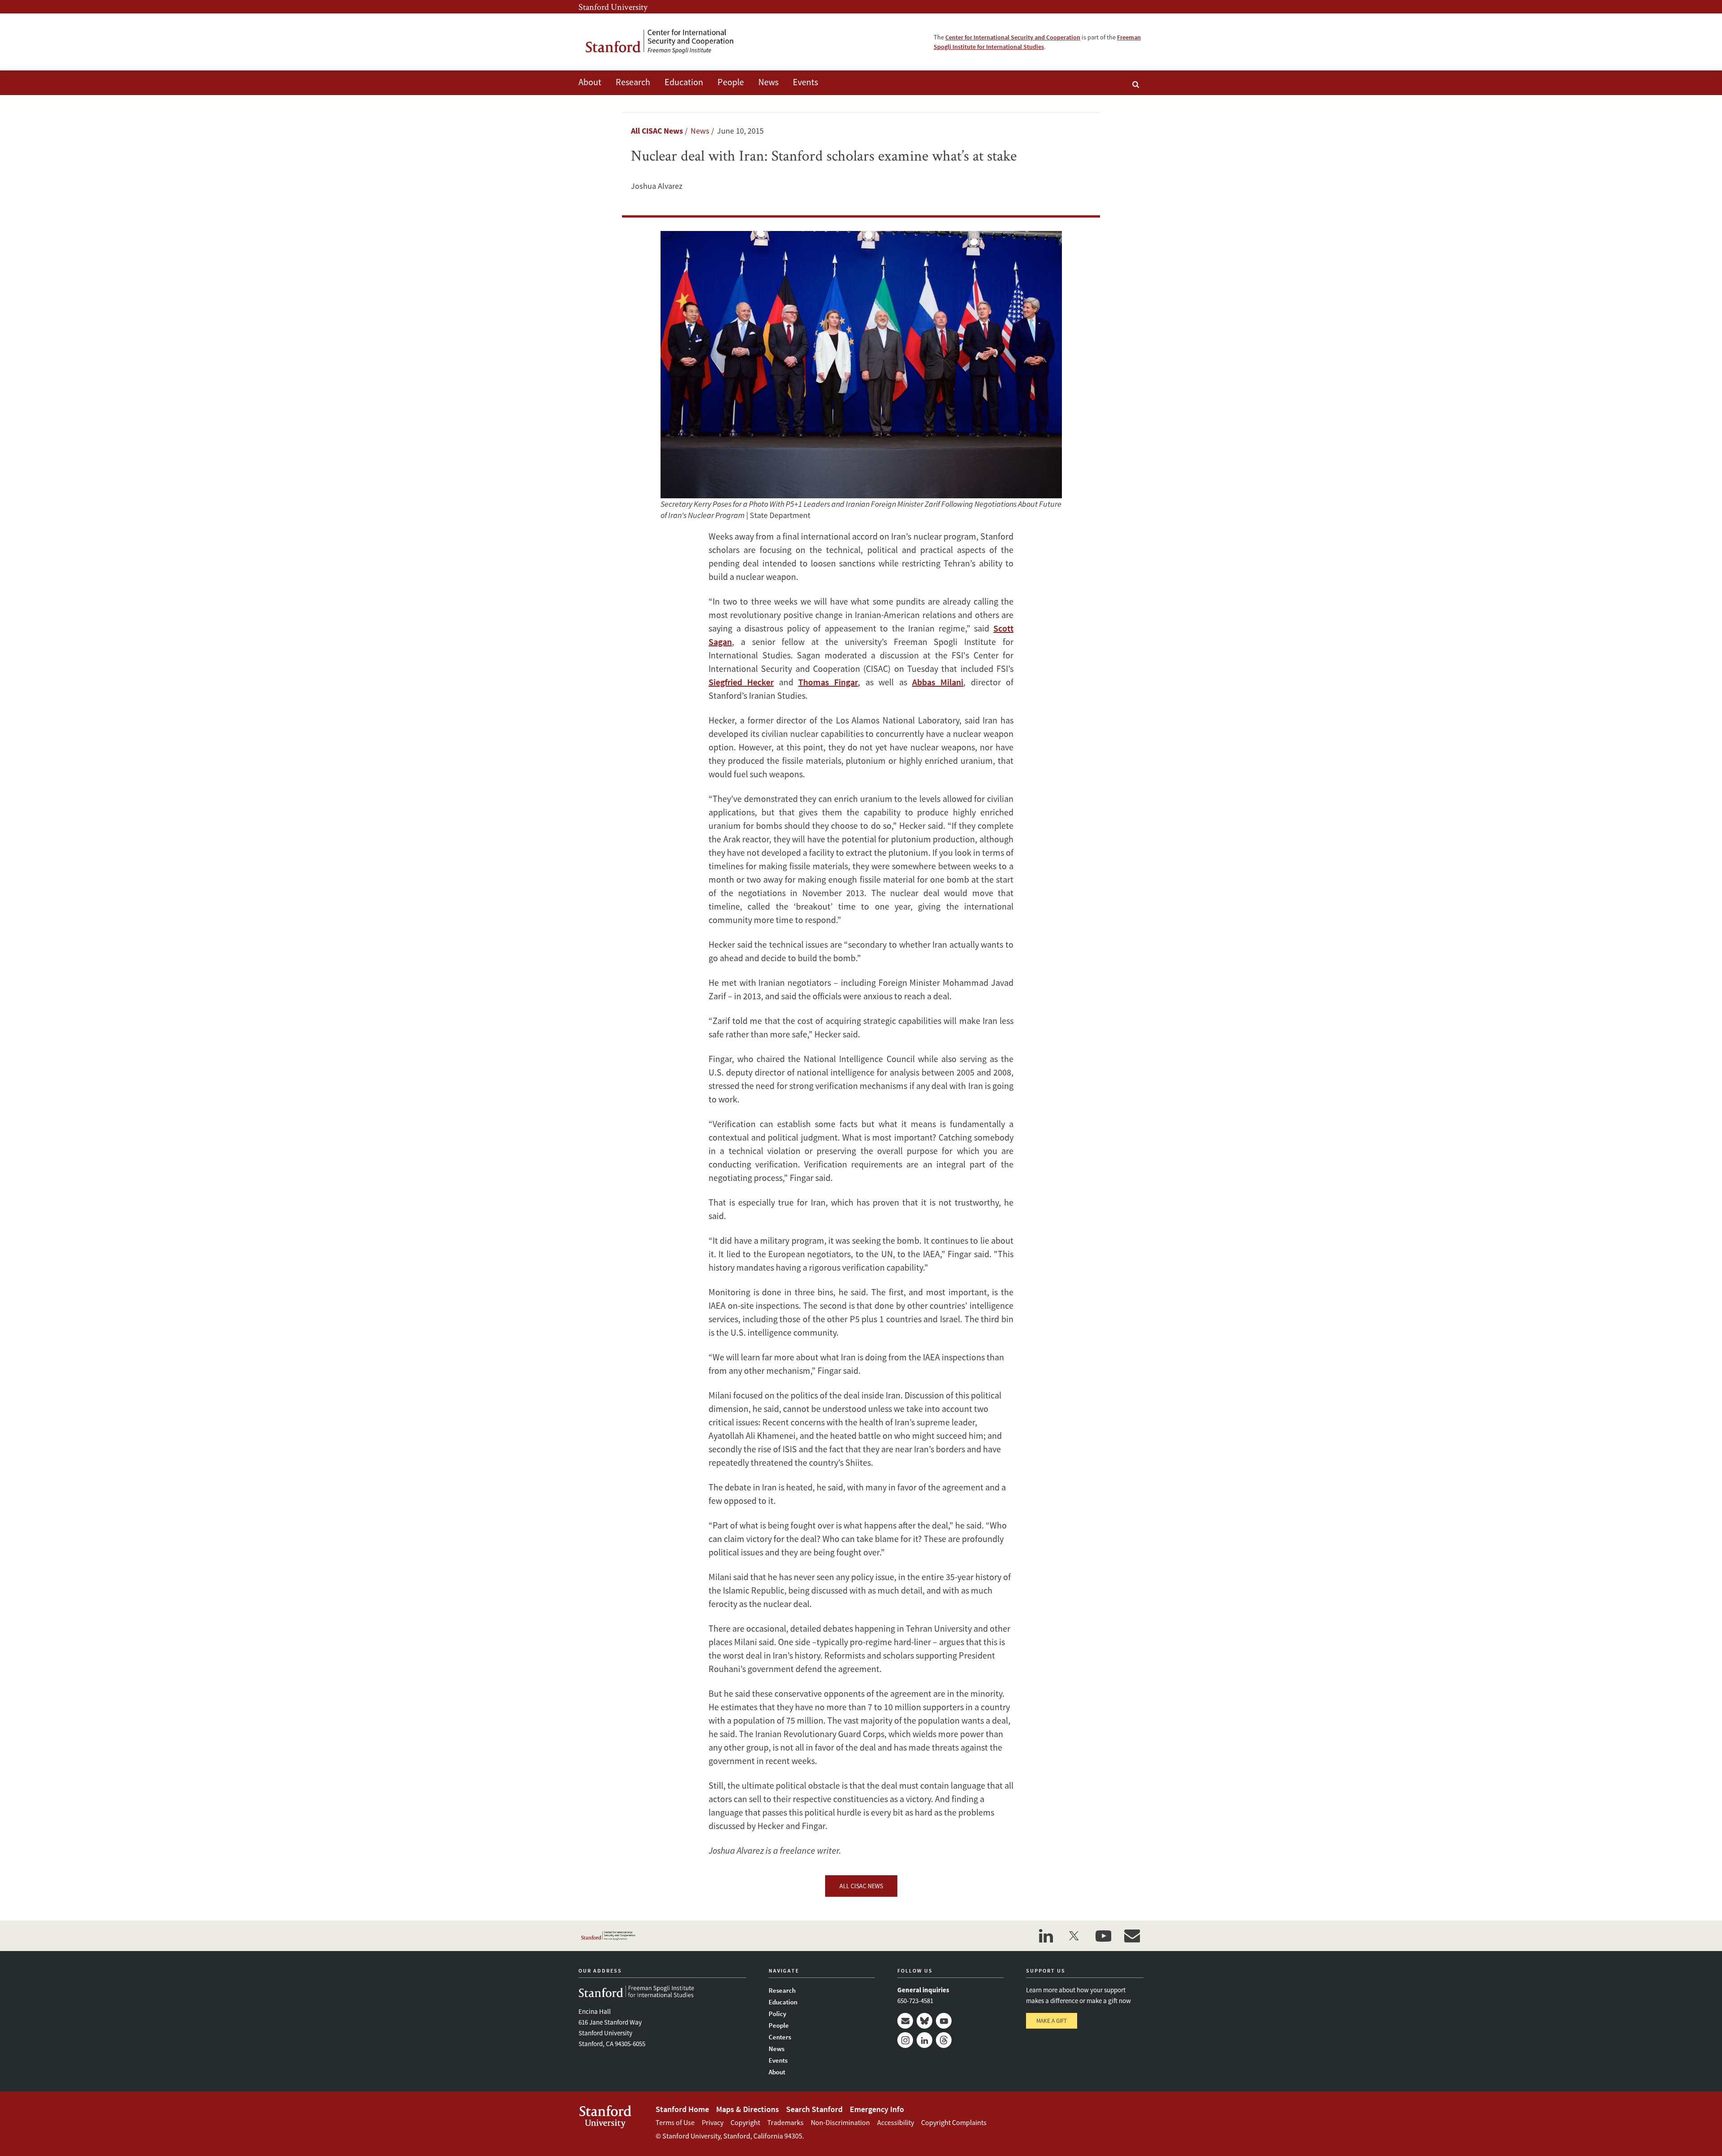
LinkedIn (924, 2040)
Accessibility (896, 2122)
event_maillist (1132, 1936)
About (590, 82)
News (768, 82)
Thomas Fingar (828, 682)
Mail (905, 2021)
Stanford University (613, 7)
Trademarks (785, 2122)
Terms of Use (675, 2122)
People (731, 82)
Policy (777, 2014)
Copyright (745, 2122)
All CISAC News (657, 131)
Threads (944, 2040)
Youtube (944, 2021)
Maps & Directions (748, 2109)
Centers (780, 2037)
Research (633, 82)
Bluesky (924, 2021)
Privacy (713, 2122)
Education (684, 82)
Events (805, 82)
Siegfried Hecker (741, 682)
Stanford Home (682, 2109)
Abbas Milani (938, 682)
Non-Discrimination (840, 2122)
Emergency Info (877, 2109)
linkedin (1046, 1936)
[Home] (666, 42)
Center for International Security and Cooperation (1013, 37)
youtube (1103, 1936)
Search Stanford (814, 2109)
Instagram (905, 2040)
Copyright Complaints (954, 2122)
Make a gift (1052, 2021)
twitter (1074, 1936)
